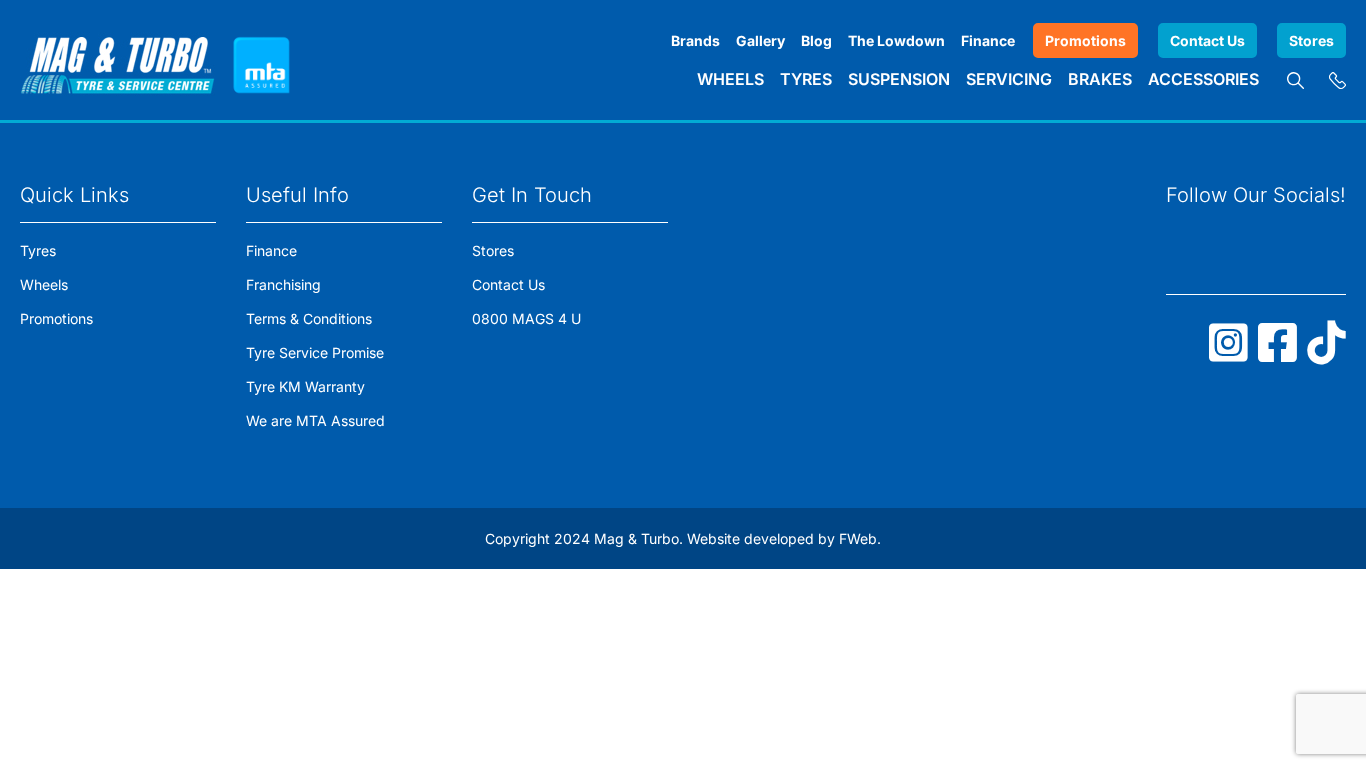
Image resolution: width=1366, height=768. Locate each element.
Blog (816, 40)
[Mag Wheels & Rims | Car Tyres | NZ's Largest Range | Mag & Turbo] (117, 60)
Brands (695, 40)
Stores (1311, 40)
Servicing (1009, 79)
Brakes (1100, 79)
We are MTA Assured (315, 420)
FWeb (858, 538)
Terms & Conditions (309, 318)
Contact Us (1207, 40)
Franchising (283, 284)
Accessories (1203, 79)
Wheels (730, 79)
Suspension (899, 79)
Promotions (1085, 40)
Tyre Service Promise (315, 352)
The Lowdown (896, 40)
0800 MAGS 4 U (526, 318)
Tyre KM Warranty (305, 386)
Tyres (806, 79)
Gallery (760, 40)
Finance (988, 40)
